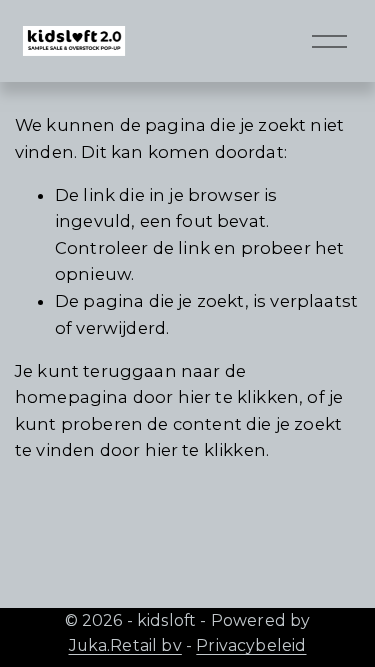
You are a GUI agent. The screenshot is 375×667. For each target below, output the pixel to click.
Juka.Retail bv (125, 645)
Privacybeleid (251, 645)
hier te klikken (239, 397)
